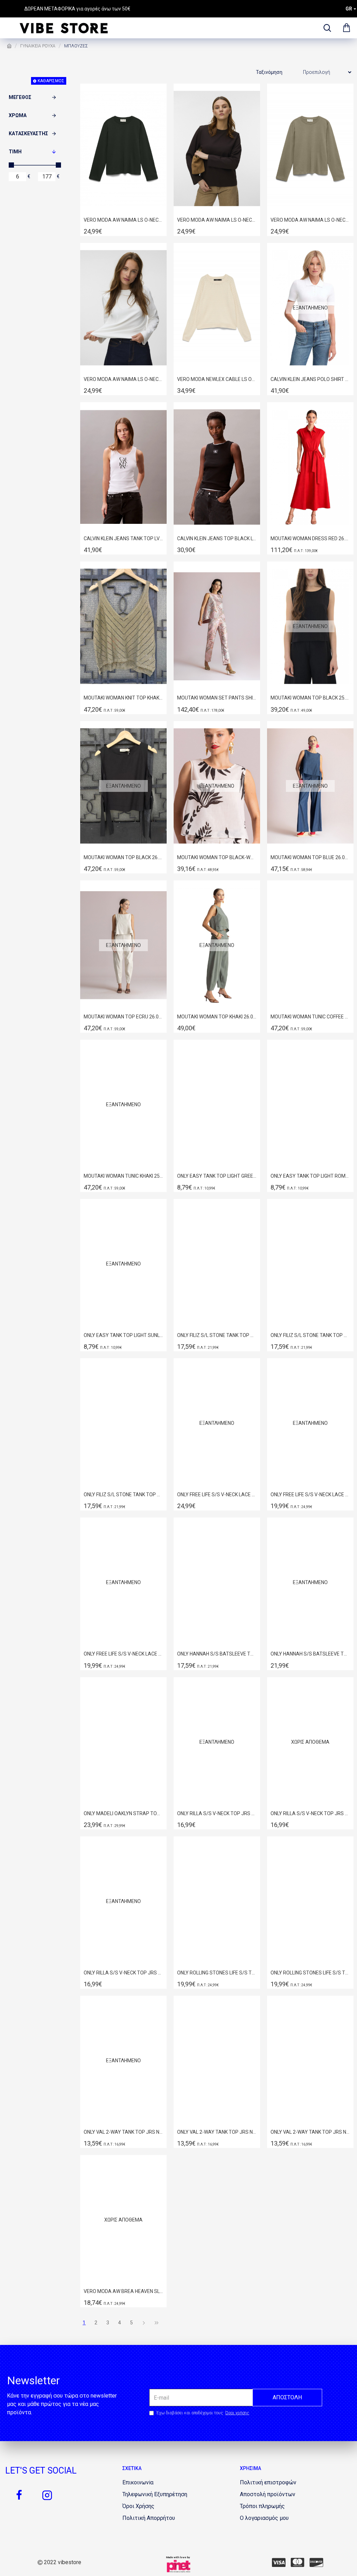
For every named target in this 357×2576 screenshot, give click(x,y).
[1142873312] (47, 2495)
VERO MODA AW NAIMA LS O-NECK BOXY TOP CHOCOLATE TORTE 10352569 (217, 220)
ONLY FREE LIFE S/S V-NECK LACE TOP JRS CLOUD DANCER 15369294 (217, 1495)
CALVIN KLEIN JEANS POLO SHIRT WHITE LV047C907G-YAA (310, 379)
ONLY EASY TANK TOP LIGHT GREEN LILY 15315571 (217, 1176)
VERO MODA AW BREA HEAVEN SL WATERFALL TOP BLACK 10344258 (123, 2291)
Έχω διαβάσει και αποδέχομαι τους (203, 2413)
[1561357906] (316, 2562)
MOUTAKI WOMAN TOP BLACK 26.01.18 (123, 857)
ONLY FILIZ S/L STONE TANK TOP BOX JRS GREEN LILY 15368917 (123, 1495)
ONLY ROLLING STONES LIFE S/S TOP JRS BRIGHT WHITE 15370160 (217, 1973)
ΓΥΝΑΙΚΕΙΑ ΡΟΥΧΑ (38, 46)
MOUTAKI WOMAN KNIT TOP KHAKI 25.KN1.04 (123, 698)
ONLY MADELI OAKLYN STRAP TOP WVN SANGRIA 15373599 (123, 1813)
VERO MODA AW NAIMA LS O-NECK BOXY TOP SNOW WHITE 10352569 (123, 379)
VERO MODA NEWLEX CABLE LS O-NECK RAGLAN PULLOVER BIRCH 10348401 (217, 379)
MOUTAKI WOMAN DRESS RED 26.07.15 (310, 538)
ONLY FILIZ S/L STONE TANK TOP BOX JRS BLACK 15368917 (217, 1335)
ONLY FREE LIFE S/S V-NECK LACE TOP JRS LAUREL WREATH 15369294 (310, 1495)
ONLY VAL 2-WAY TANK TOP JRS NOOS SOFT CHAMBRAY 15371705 (123, 2132)
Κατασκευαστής (28, 133)
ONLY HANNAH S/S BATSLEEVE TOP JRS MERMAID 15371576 (310, 1654)
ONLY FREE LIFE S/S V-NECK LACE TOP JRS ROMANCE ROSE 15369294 (123, 1654)
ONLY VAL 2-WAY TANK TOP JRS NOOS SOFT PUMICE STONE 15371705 (217, 2132)
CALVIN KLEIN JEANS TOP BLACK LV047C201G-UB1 (217, 538)
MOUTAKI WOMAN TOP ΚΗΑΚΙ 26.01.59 (217, 1017)
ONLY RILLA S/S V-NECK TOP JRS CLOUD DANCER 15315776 (123, 1973)
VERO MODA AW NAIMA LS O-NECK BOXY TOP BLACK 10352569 (123, 220)
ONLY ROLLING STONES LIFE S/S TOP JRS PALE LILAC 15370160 (310, 1973)
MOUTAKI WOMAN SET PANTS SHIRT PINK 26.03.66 (217, 698)
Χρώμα (18, 115)
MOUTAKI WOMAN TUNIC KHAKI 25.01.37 (123, 1176)
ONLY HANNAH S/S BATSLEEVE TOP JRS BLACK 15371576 (217, 1654)
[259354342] (19, 2495)
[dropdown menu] (326, 28)
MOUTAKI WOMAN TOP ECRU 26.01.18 (123, 1017)
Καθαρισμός (51, 81)
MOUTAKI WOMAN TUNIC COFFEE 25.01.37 (310, 1017)
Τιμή (15, 152)
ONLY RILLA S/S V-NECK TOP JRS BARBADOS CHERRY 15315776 (217, 1813)
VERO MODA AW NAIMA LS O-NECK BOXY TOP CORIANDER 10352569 (310, 220)
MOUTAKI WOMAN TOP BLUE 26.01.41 (310, 857)
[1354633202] (279, 2562)
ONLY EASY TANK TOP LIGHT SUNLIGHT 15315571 (123, 1335)
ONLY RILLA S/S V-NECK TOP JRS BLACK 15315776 (310, 1813)
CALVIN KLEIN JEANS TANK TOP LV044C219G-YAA (123, 538)
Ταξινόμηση (269, 72)
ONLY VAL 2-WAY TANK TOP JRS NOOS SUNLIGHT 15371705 (310, 2132)
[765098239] (298, 2562)
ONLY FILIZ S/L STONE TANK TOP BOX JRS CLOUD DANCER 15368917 (310, 1335)
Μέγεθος (20, 97)
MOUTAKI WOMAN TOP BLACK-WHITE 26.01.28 (217, 857)
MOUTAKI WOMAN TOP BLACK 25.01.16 (310, 698)
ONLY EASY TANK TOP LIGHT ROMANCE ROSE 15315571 (310, 1176)
